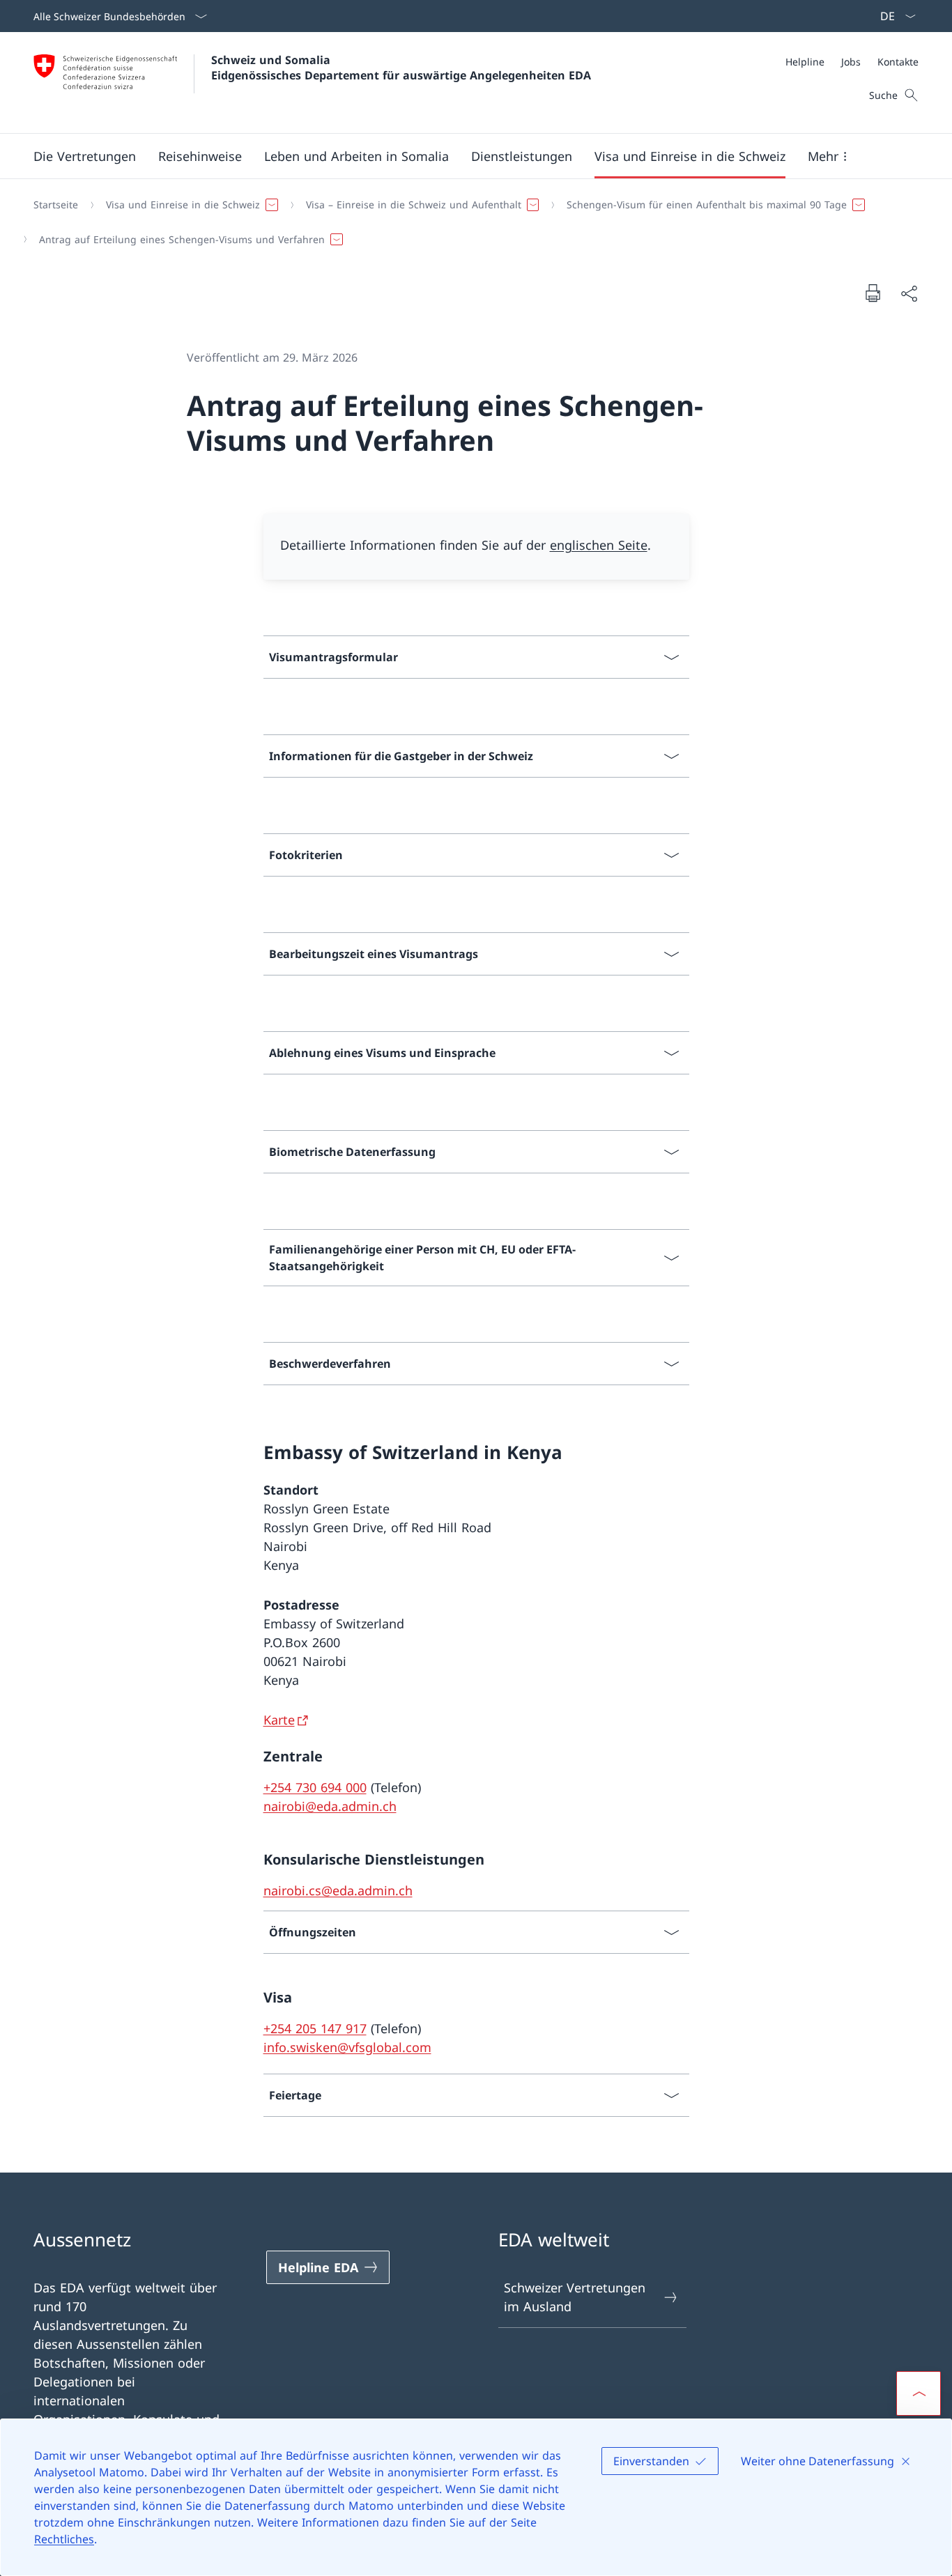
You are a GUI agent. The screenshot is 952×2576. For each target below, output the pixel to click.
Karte (279, 1720)
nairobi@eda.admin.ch (330, 1806)
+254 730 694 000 (315, 1787)
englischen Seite (599, 545)
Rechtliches (64, 2539)
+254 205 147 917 (315, 2028)
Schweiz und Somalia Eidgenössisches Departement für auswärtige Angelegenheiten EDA (401, 68)
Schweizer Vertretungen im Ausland (575, 2297)
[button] (200, 156)
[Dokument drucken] (873, 293)
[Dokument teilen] (909, 293)
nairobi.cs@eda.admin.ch (338, 1890)
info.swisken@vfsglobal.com (347, 2047)
